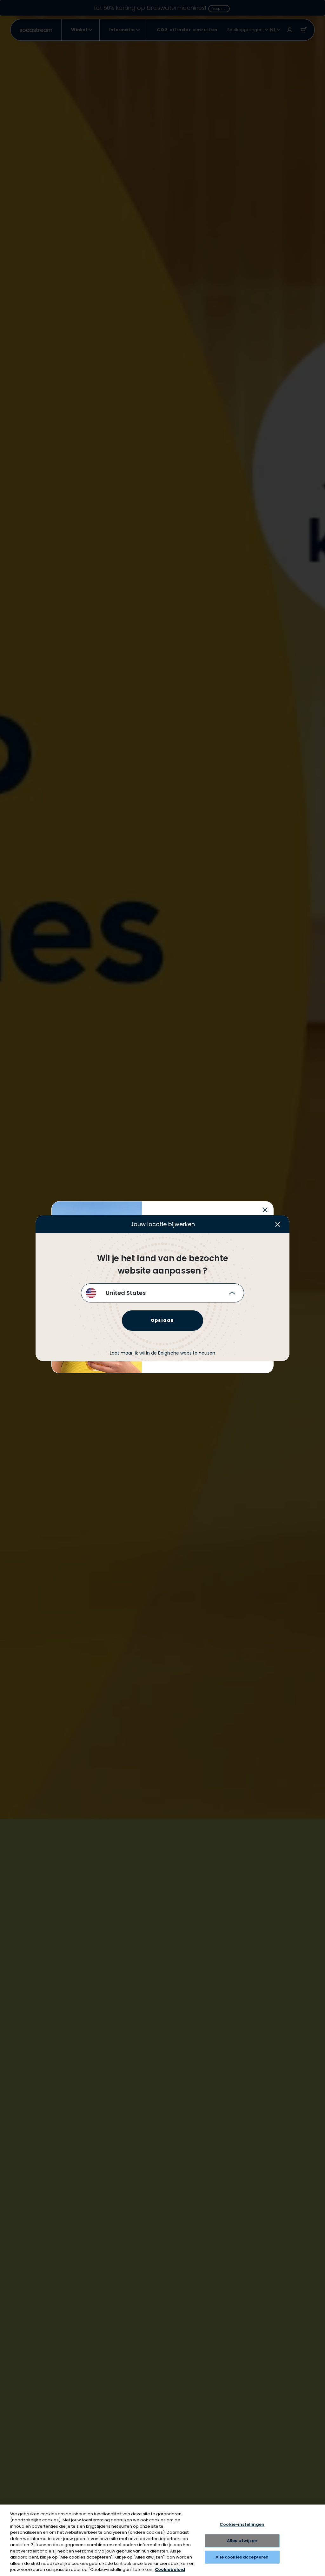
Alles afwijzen (242, 2541)
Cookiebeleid (170, 2569)
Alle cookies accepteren (242, 2557)
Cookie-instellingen (242, 2525)
